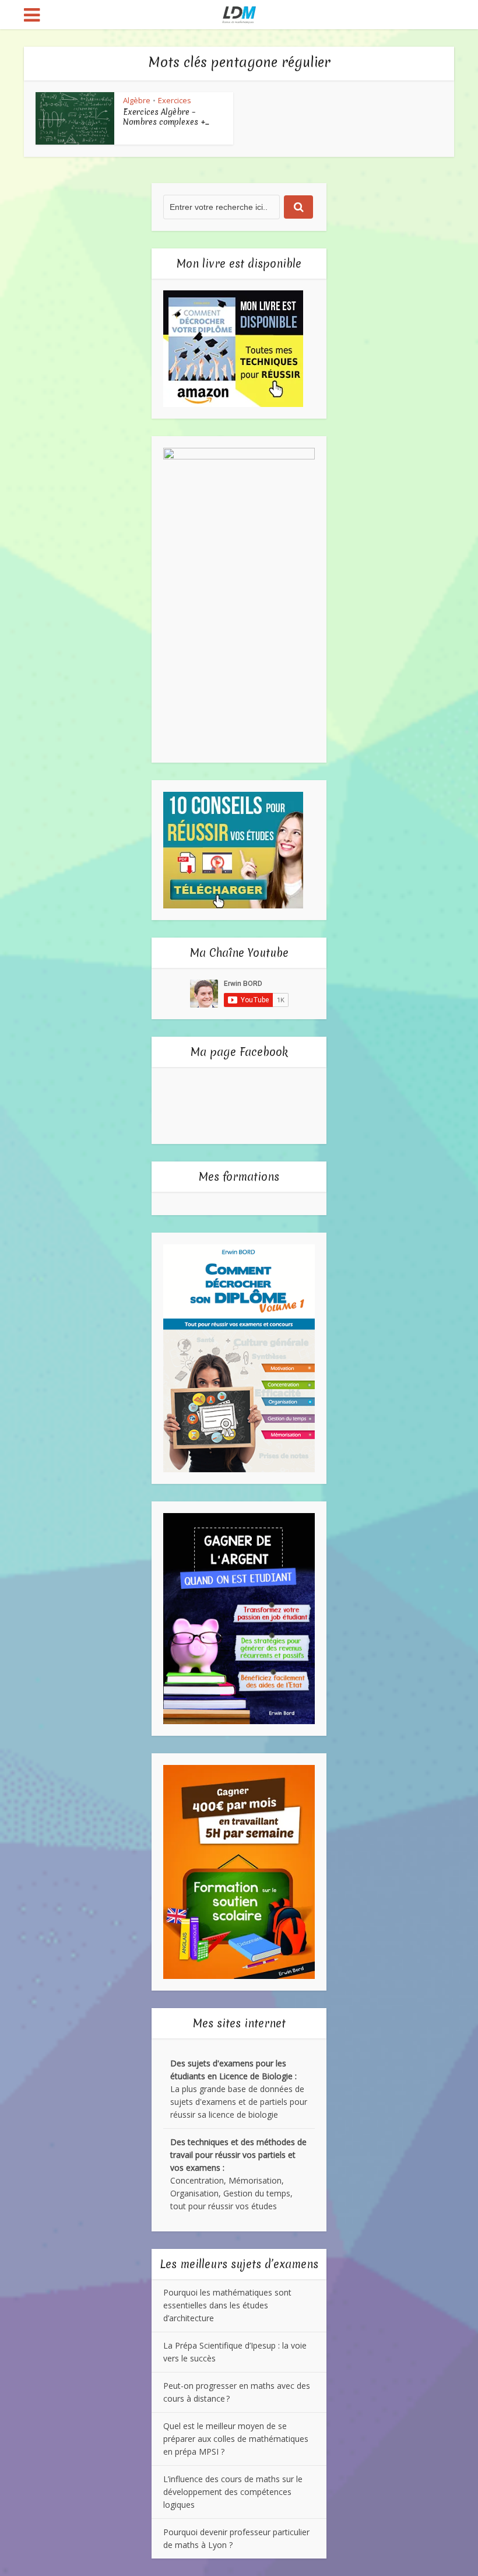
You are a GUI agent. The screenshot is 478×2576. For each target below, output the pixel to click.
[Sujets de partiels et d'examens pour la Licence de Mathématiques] (239, 13)
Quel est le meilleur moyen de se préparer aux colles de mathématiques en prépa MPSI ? (236, 2439)
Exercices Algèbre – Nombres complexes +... (166, 117)
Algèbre (137, 100)
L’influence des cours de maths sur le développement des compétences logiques (233, 2492)
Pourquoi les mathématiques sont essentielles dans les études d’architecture (227, 2305)
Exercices (175, 100)
